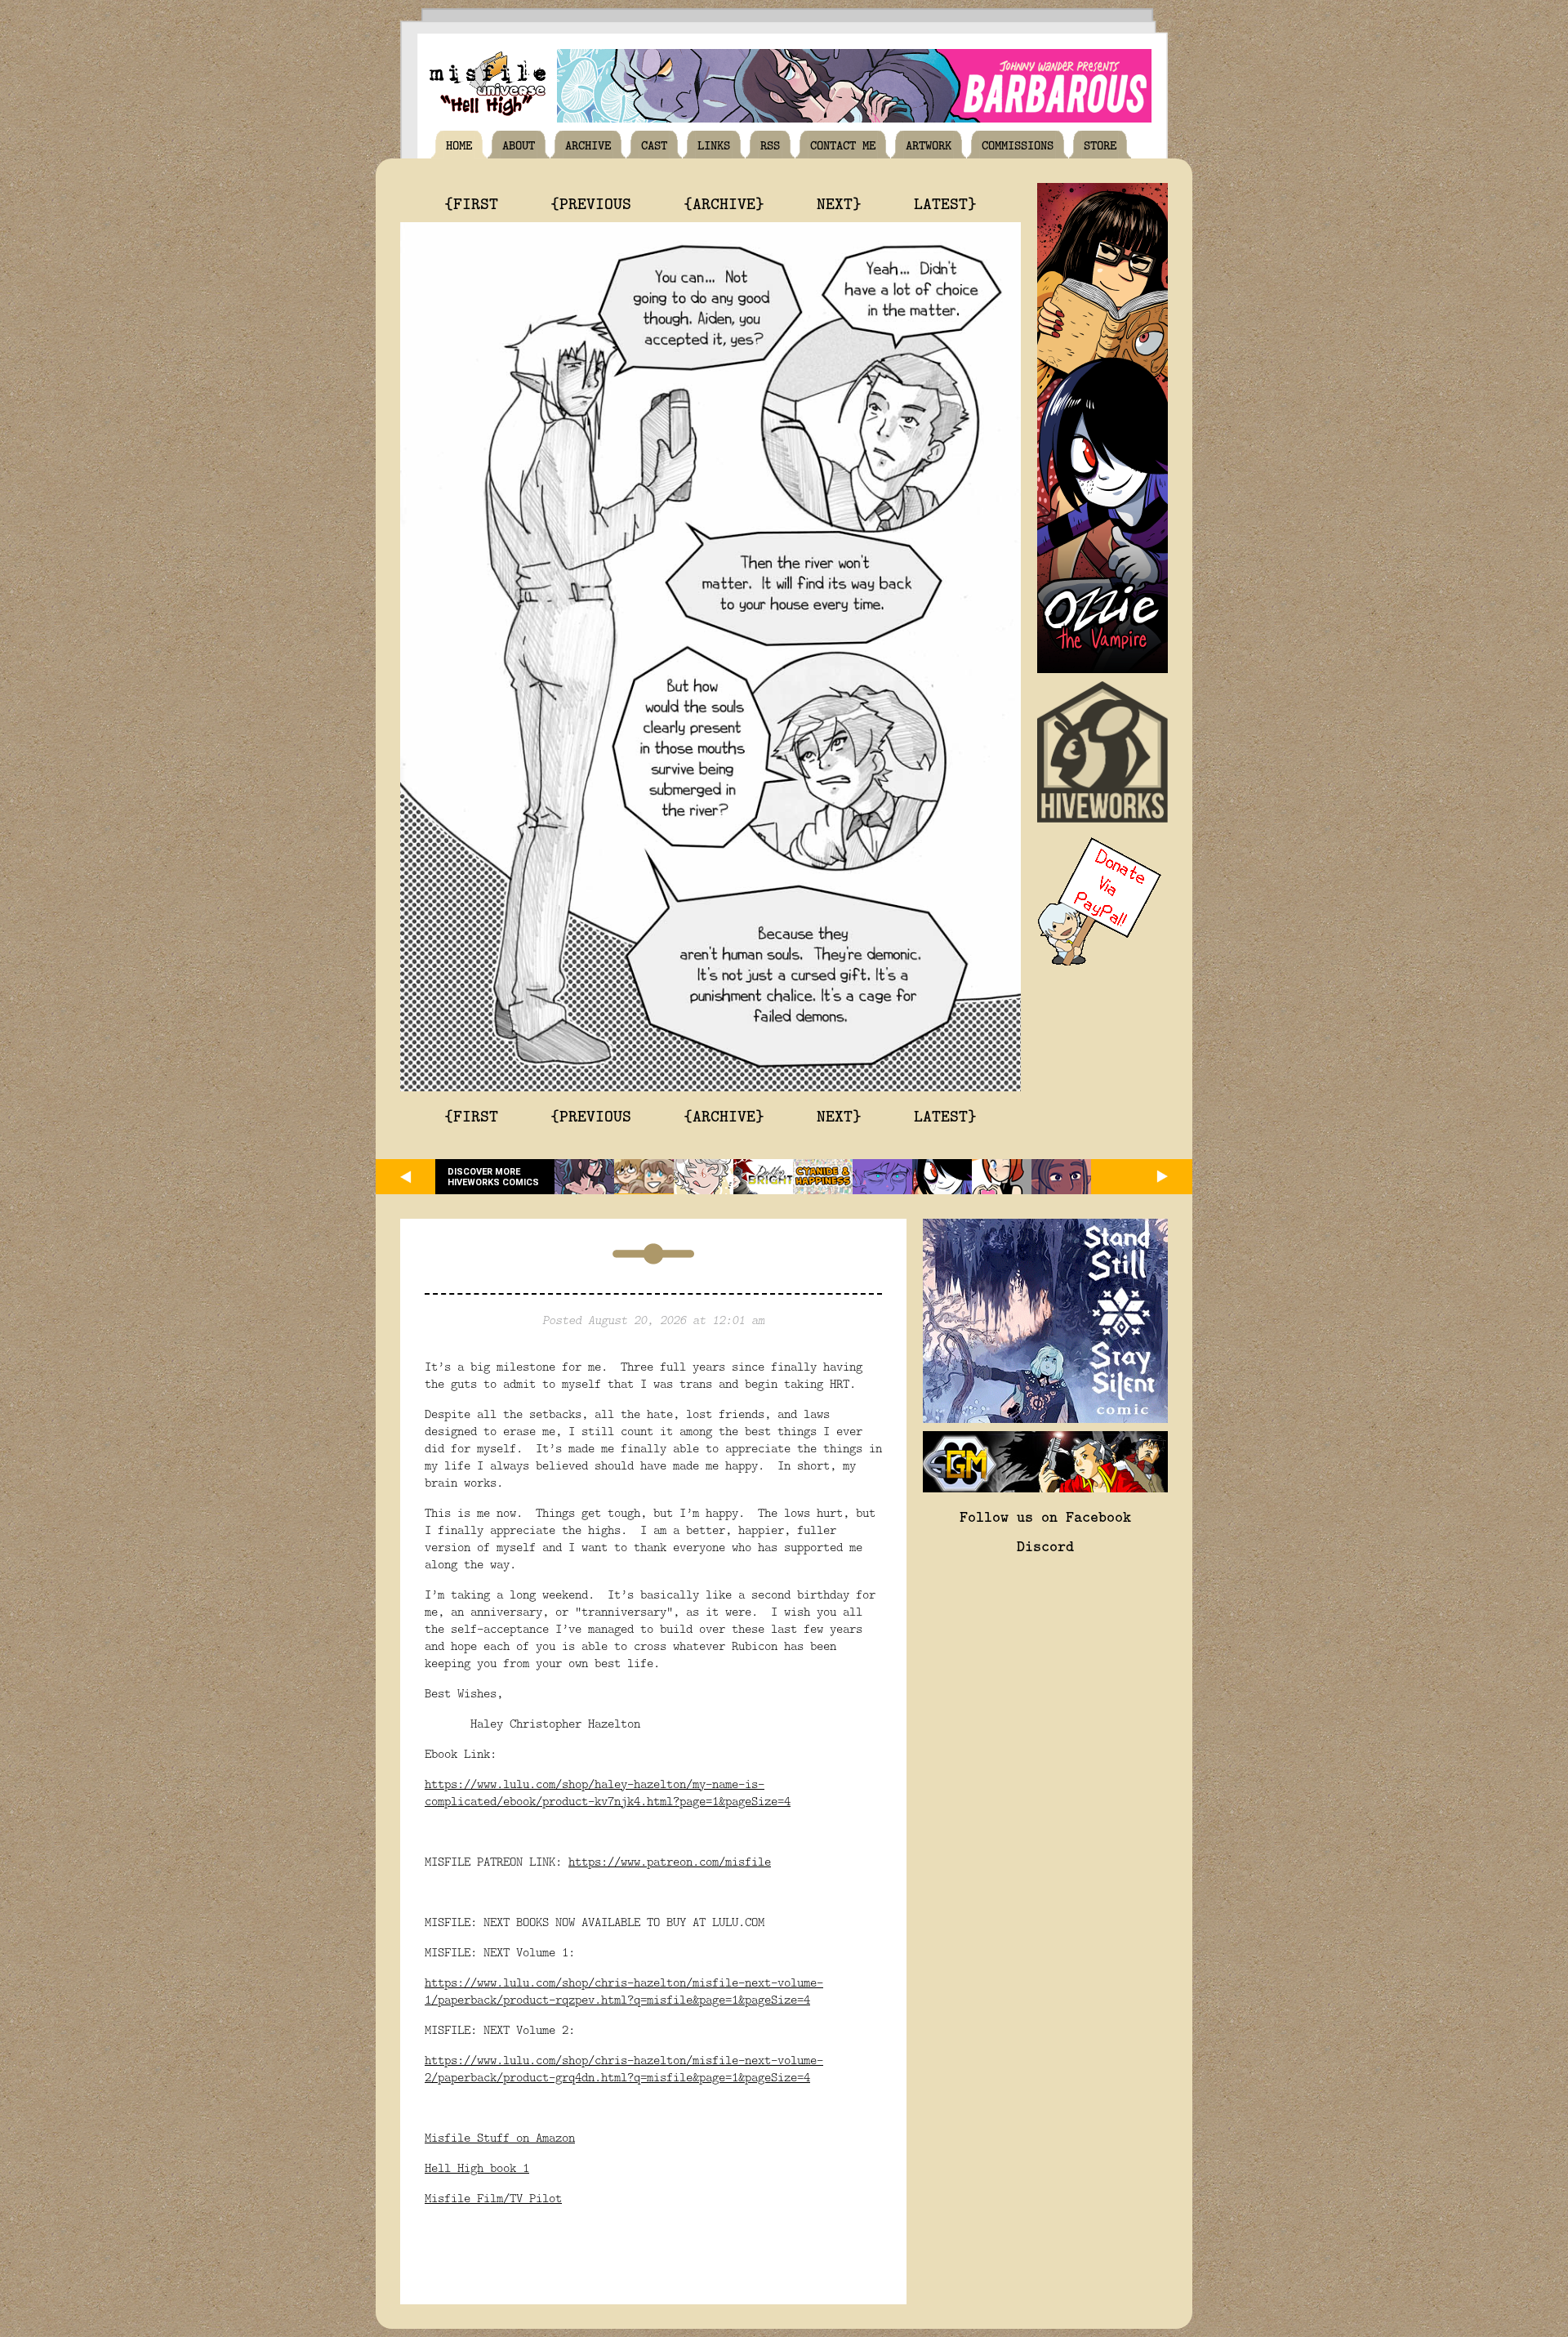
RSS (770, 145)
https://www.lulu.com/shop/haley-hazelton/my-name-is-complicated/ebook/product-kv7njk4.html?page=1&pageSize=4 (608, 1792)
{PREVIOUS (591, 203)
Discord (1045, 1545)
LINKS (714, 145)
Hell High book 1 (477, 2168)
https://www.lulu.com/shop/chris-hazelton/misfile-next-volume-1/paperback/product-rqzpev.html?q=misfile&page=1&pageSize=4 (624, 1991)
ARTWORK (929, 145)
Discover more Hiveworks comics (493, 1177)
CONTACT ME (843, 145)
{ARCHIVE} (724, 203)
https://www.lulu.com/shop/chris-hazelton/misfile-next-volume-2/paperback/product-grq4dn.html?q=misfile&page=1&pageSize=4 (624, 2068)
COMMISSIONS (1018, 145)
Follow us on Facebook (1045, 1516)
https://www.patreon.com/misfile (670, 1861)
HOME (459, 145)
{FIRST (471, 203)
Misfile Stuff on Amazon (500, 2137)
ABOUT (519, 145)
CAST (654, 145)
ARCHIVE (588, 145)
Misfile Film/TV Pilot (493, 2198)
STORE (1100, 145)
